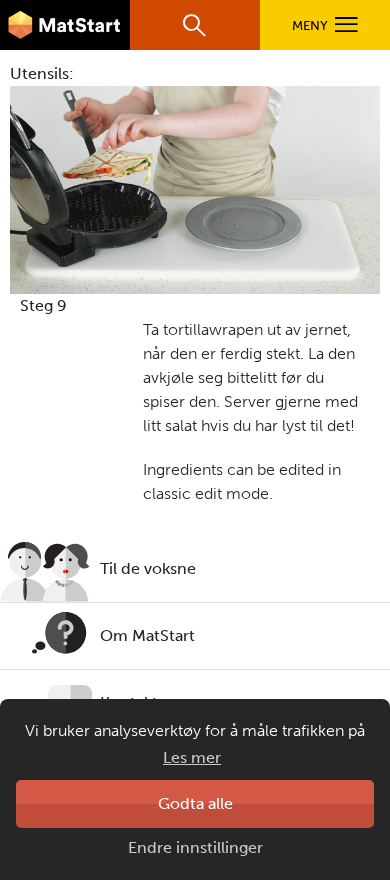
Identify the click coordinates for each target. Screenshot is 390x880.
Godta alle (195, 803)
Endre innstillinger (195, 847)
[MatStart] (65, 25)
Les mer (192, 757)
